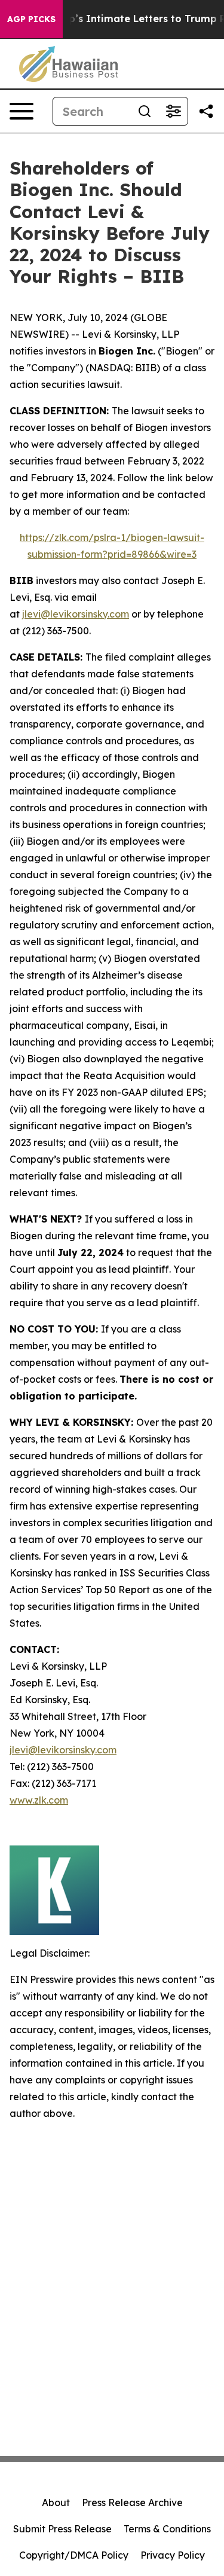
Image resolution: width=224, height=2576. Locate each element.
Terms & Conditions (167, 2529)
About (56, 2502)
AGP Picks (31, 19)
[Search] (145, 111)
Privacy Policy (173, 2555)
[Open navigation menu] (22, 111)
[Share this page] (206, 111)
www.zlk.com (39, 1800)
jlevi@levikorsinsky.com (76, 614)
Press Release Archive (132, 2502)
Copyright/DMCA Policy (74, 2555)
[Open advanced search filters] (173, 111)
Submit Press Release (62, 2529)
